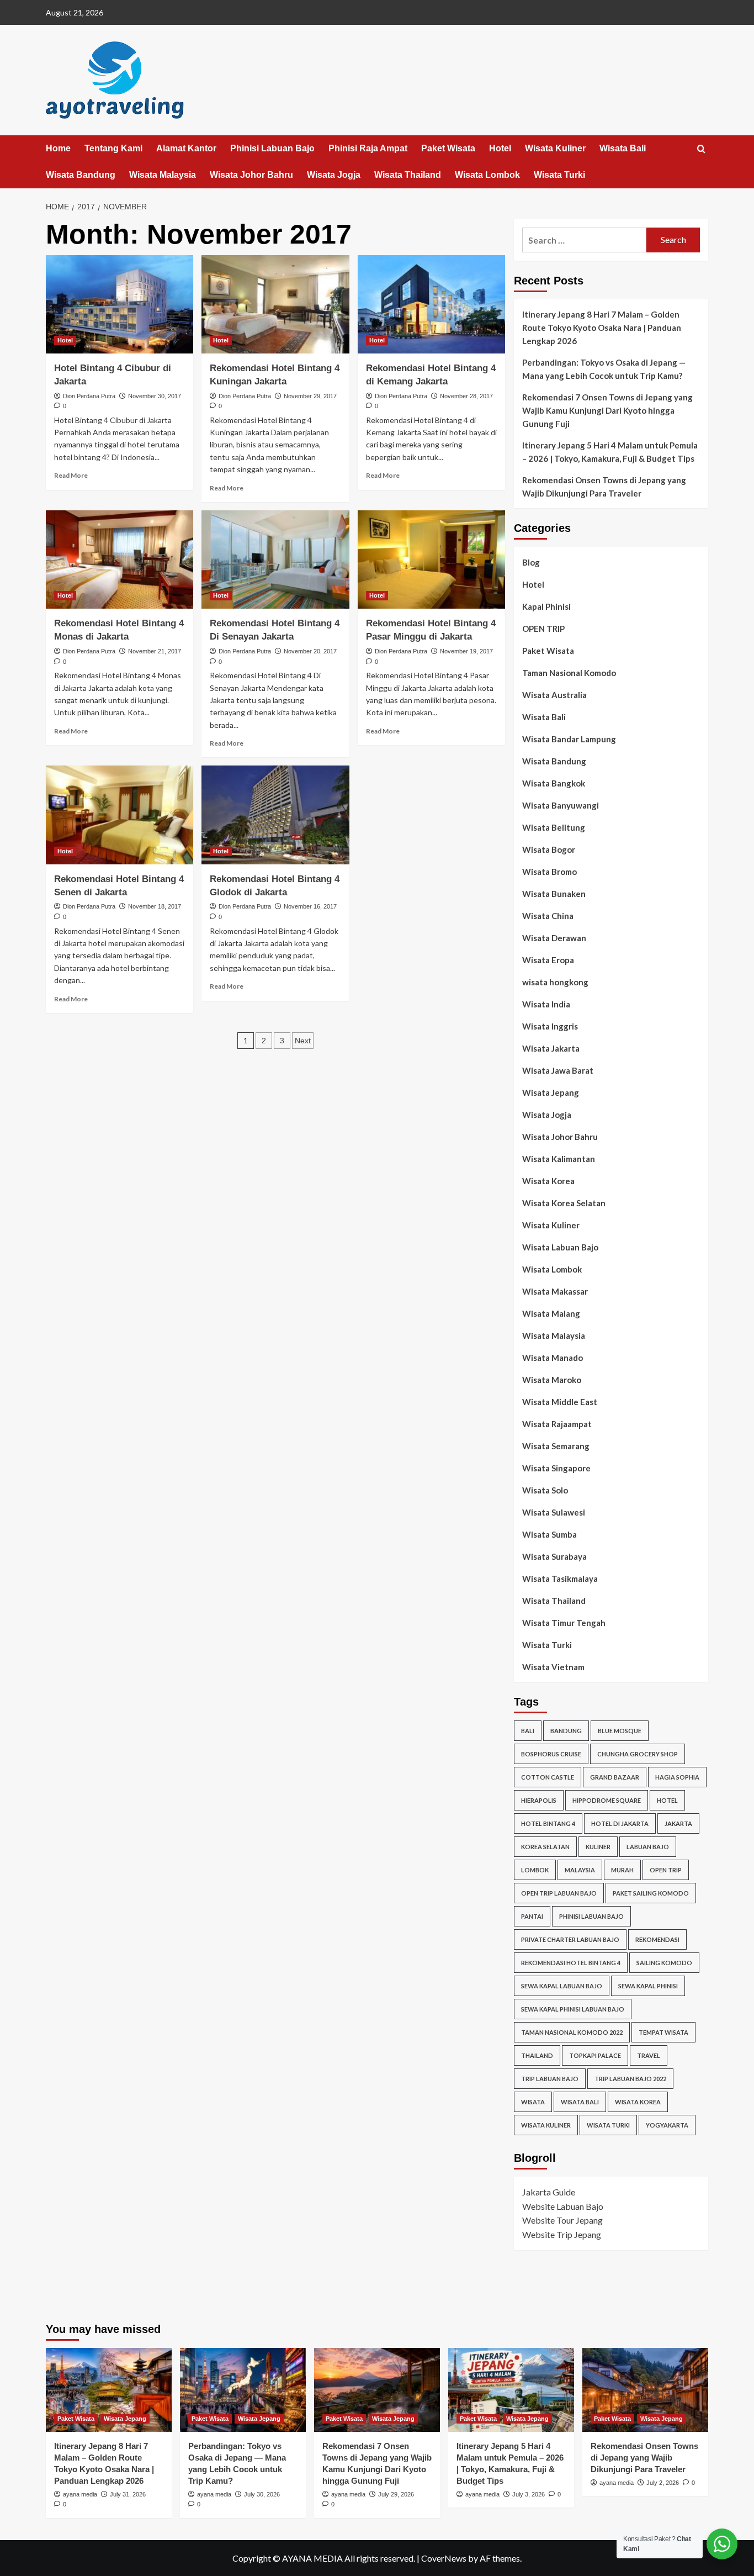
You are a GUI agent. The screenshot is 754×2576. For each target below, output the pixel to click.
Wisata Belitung (554, 827)
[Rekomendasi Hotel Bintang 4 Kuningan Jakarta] (275, 304)
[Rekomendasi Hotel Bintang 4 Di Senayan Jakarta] (275, 559)
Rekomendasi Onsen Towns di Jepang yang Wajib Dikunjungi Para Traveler (604, 487)
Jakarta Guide (549, 2192)
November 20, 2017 (310, 651)
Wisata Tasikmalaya (560, 1579)
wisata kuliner (546, 2125)
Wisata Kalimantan (559, 1159)
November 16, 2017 (310, 906)
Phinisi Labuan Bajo (272, 148)
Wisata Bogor (549, 849)
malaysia (580, 1870)
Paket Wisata (448, 148)
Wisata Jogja (334, 175)
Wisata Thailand (408, 175)
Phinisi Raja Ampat (368, 148)
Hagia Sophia (677, 1777)
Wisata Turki (559, 175)
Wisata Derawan (554, 938)
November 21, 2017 (155, 651)
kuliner (598, 1847)
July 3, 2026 (529, 2494)
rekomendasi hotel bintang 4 (571, 1963)
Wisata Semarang (556, 1446)
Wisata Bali (623, 148)
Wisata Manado (553, 1358)
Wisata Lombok (487, 175)
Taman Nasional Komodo (569, 673)
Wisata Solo (545, 1490)
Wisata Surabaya (554, 1556)
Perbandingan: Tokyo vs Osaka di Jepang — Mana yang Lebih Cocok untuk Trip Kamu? (604, 369)
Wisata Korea (548, 1181)
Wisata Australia (554, 695)
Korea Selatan (545, 1847)
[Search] (701, 149)
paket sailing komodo (651, 1893)
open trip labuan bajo (559, 1893)
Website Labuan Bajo (563, 2206)
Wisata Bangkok (554, 783)
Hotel (500, 148)
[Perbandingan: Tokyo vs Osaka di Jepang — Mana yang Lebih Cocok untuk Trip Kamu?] (243, 2390)
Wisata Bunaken (554, 894)
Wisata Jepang (551, 1092)
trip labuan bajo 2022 (630, 2079)
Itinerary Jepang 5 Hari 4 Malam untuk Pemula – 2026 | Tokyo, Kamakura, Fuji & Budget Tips (610, 452)
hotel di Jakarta (620, 1823)
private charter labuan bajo (570, 1939)
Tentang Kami (113, 148)
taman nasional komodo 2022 (572, 2032)
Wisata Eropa (548, 960)
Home (58, 148)
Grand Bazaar (615, 1777)
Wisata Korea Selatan (564, 1203)
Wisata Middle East (560, 1402)
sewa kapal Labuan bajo (562, 1986)
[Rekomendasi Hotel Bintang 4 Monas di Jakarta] (120, 559)
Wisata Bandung (81, 175)
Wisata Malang (551, 1313)
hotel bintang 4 (548, 1823)
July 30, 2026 (262, 2494)
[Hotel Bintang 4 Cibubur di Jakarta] (120, 304)
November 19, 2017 (466, 651)
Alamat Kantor (186, 148)
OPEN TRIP (543, 629)
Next (303, 1041)
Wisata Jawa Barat (558, 1070)
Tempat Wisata (663, 2032)
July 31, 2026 (128, 2494)
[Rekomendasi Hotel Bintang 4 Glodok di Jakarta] (275, 815)
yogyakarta (667, 2125)
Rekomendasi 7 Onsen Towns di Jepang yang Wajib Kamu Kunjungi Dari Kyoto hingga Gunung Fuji (607, 410)
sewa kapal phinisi (648, 1986)
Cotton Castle (548, 1777)
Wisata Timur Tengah (564, 1623)
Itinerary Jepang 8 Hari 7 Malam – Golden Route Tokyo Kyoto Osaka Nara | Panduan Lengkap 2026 (602, 328)
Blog (531, 562)
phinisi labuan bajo (591, 1916)
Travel (649, 2055)
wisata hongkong (555, 982)
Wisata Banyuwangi (561, 805)
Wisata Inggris (550, 1026)
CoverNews (444, 2558)
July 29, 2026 (396, 2494)
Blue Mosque (620, 1731)
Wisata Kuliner (555, 148)
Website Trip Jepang (562, 2234)
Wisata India (546, 1004)
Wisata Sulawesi (554, 1512)
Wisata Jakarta (551, 1048)
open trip (666, 1870)
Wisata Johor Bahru (251, 175)
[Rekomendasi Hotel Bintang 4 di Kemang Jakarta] (431, 304)
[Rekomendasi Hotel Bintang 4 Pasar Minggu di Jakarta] (431, 559)
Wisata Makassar (555, 1291)
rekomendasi (657, 1939)
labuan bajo (648, 1847)
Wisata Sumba (549, 1534)
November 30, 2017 (155, 396)
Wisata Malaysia (163, 175)
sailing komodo (664, 1963)
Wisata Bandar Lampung (569, 739)
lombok (535, 1870)
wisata (533, 2102)
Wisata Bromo (549, 872)
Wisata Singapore (556, 1468)
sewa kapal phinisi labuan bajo (573, 2009)
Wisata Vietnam (553, 1667)
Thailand (537, 2055)
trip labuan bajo (550, 2079)
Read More (71, 475)
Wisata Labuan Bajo (560, 1247)
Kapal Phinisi (546, 606)
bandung (566, 1731)
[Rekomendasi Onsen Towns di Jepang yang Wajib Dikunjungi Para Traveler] (645, 2390)
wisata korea (638, 2102)
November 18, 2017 (155, 906)
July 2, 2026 (663, 2483)
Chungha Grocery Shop (638, 1754)
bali (528, 1731)
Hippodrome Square (607, 1800)
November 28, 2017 (466, 396)
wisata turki (608, 2125)
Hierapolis (539, 1800)
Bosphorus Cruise (551, 1754)
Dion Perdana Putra (89, 396)
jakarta (678, 1823)
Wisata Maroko (552, 1380)
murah (622, 1870)
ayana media (80, 2494)
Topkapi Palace (595, 2055)
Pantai (532, 1916)
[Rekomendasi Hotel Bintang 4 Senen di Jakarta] (120, 815)
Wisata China (548, 916)
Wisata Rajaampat (557, 1424)
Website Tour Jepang (562, 2220)
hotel (667, 1800)
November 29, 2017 (310, 396)
